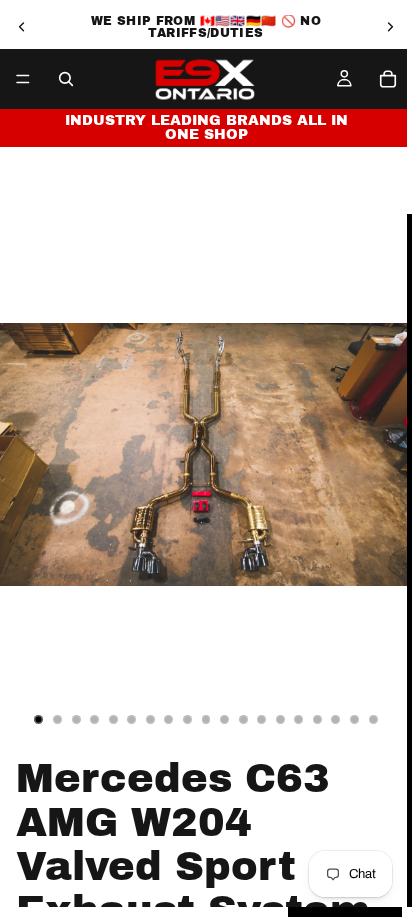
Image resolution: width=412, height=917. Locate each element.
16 (317, 719)
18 (355, 719)
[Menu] (23, 79)
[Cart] (388, 79)
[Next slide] (390, 27)
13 (262, 719)
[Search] (66, 79)
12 (243, 719)
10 (206, 719)
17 (336, 719)
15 (299, 719)
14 (280, 719)
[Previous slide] (22, 27)
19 (373, 719)
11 (225, 719)
